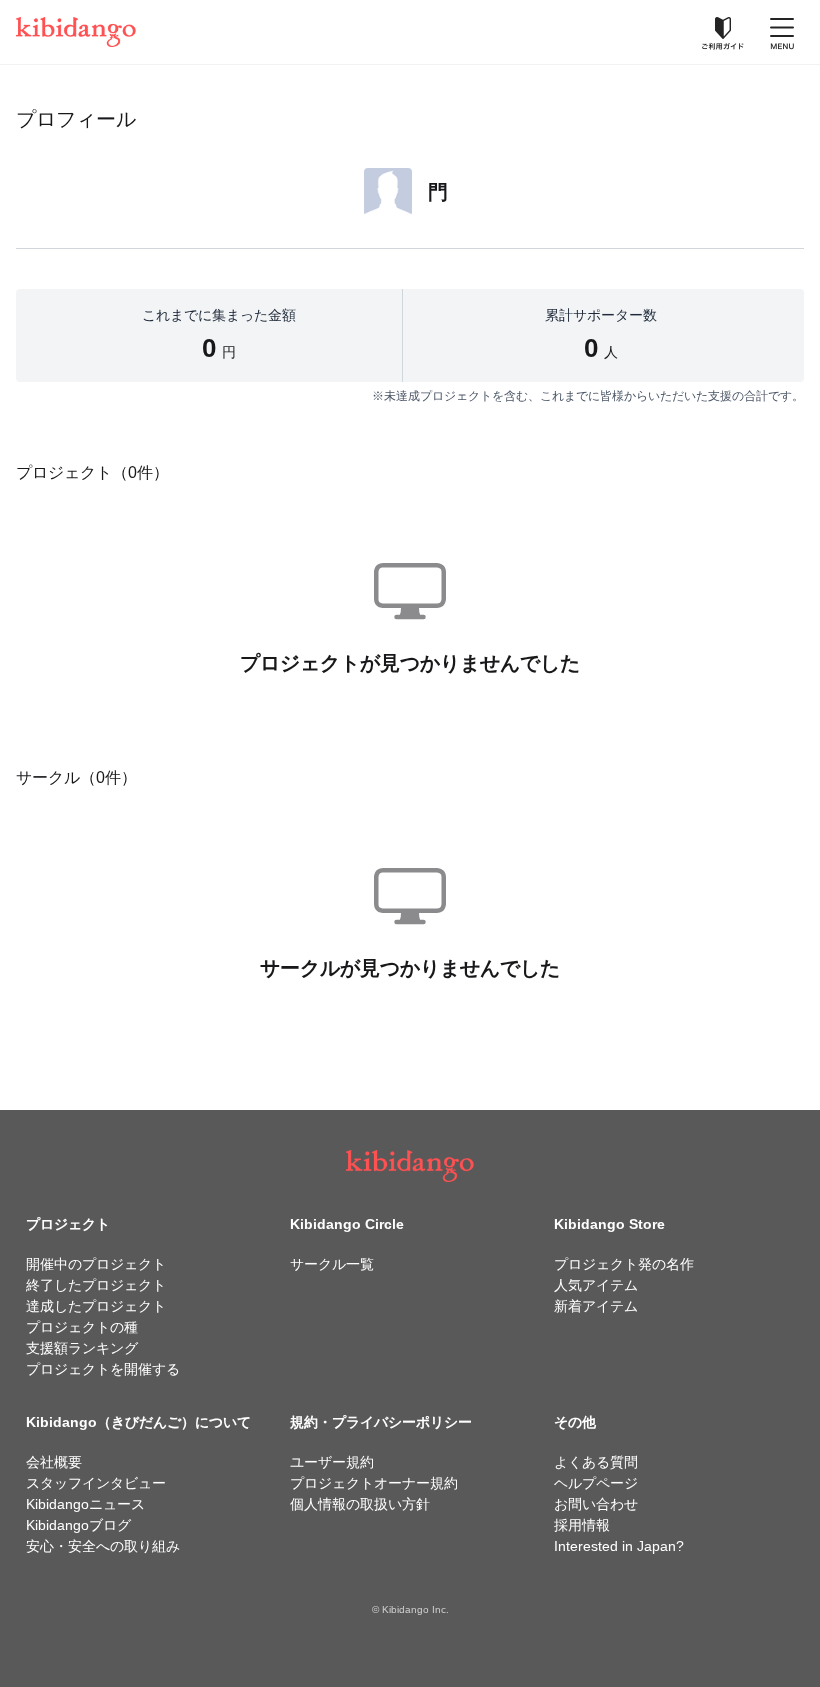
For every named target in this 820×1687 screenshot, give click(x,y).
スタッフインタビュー (96, 1483)
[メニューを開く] (782, 32)
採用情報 (582, 1525)
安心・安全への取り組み (103, 1546)
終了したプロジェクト (96, 1285)
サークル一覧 (332, 1264)
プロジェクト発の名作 (624, 1264)
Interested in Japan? (619, 1546)
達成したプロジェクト (96, 1306)
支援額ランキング (82, 1348)
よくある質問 (596, 1462)
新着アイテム (596, 1306)
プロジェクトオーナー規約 (374, 1483)
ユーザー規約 (332, 1462)
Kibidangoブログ (78, 1525)
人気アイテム (596, 1285)
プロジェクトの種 (82, 1327)
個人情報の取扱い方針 (360, 1504)
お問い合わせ (596, 1504)
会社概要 (54, 1462)
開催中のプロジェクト (96, 1264)
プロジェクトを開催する (103, 1369)
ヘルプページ (596, 1483)
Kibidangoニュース (85, 1504)
